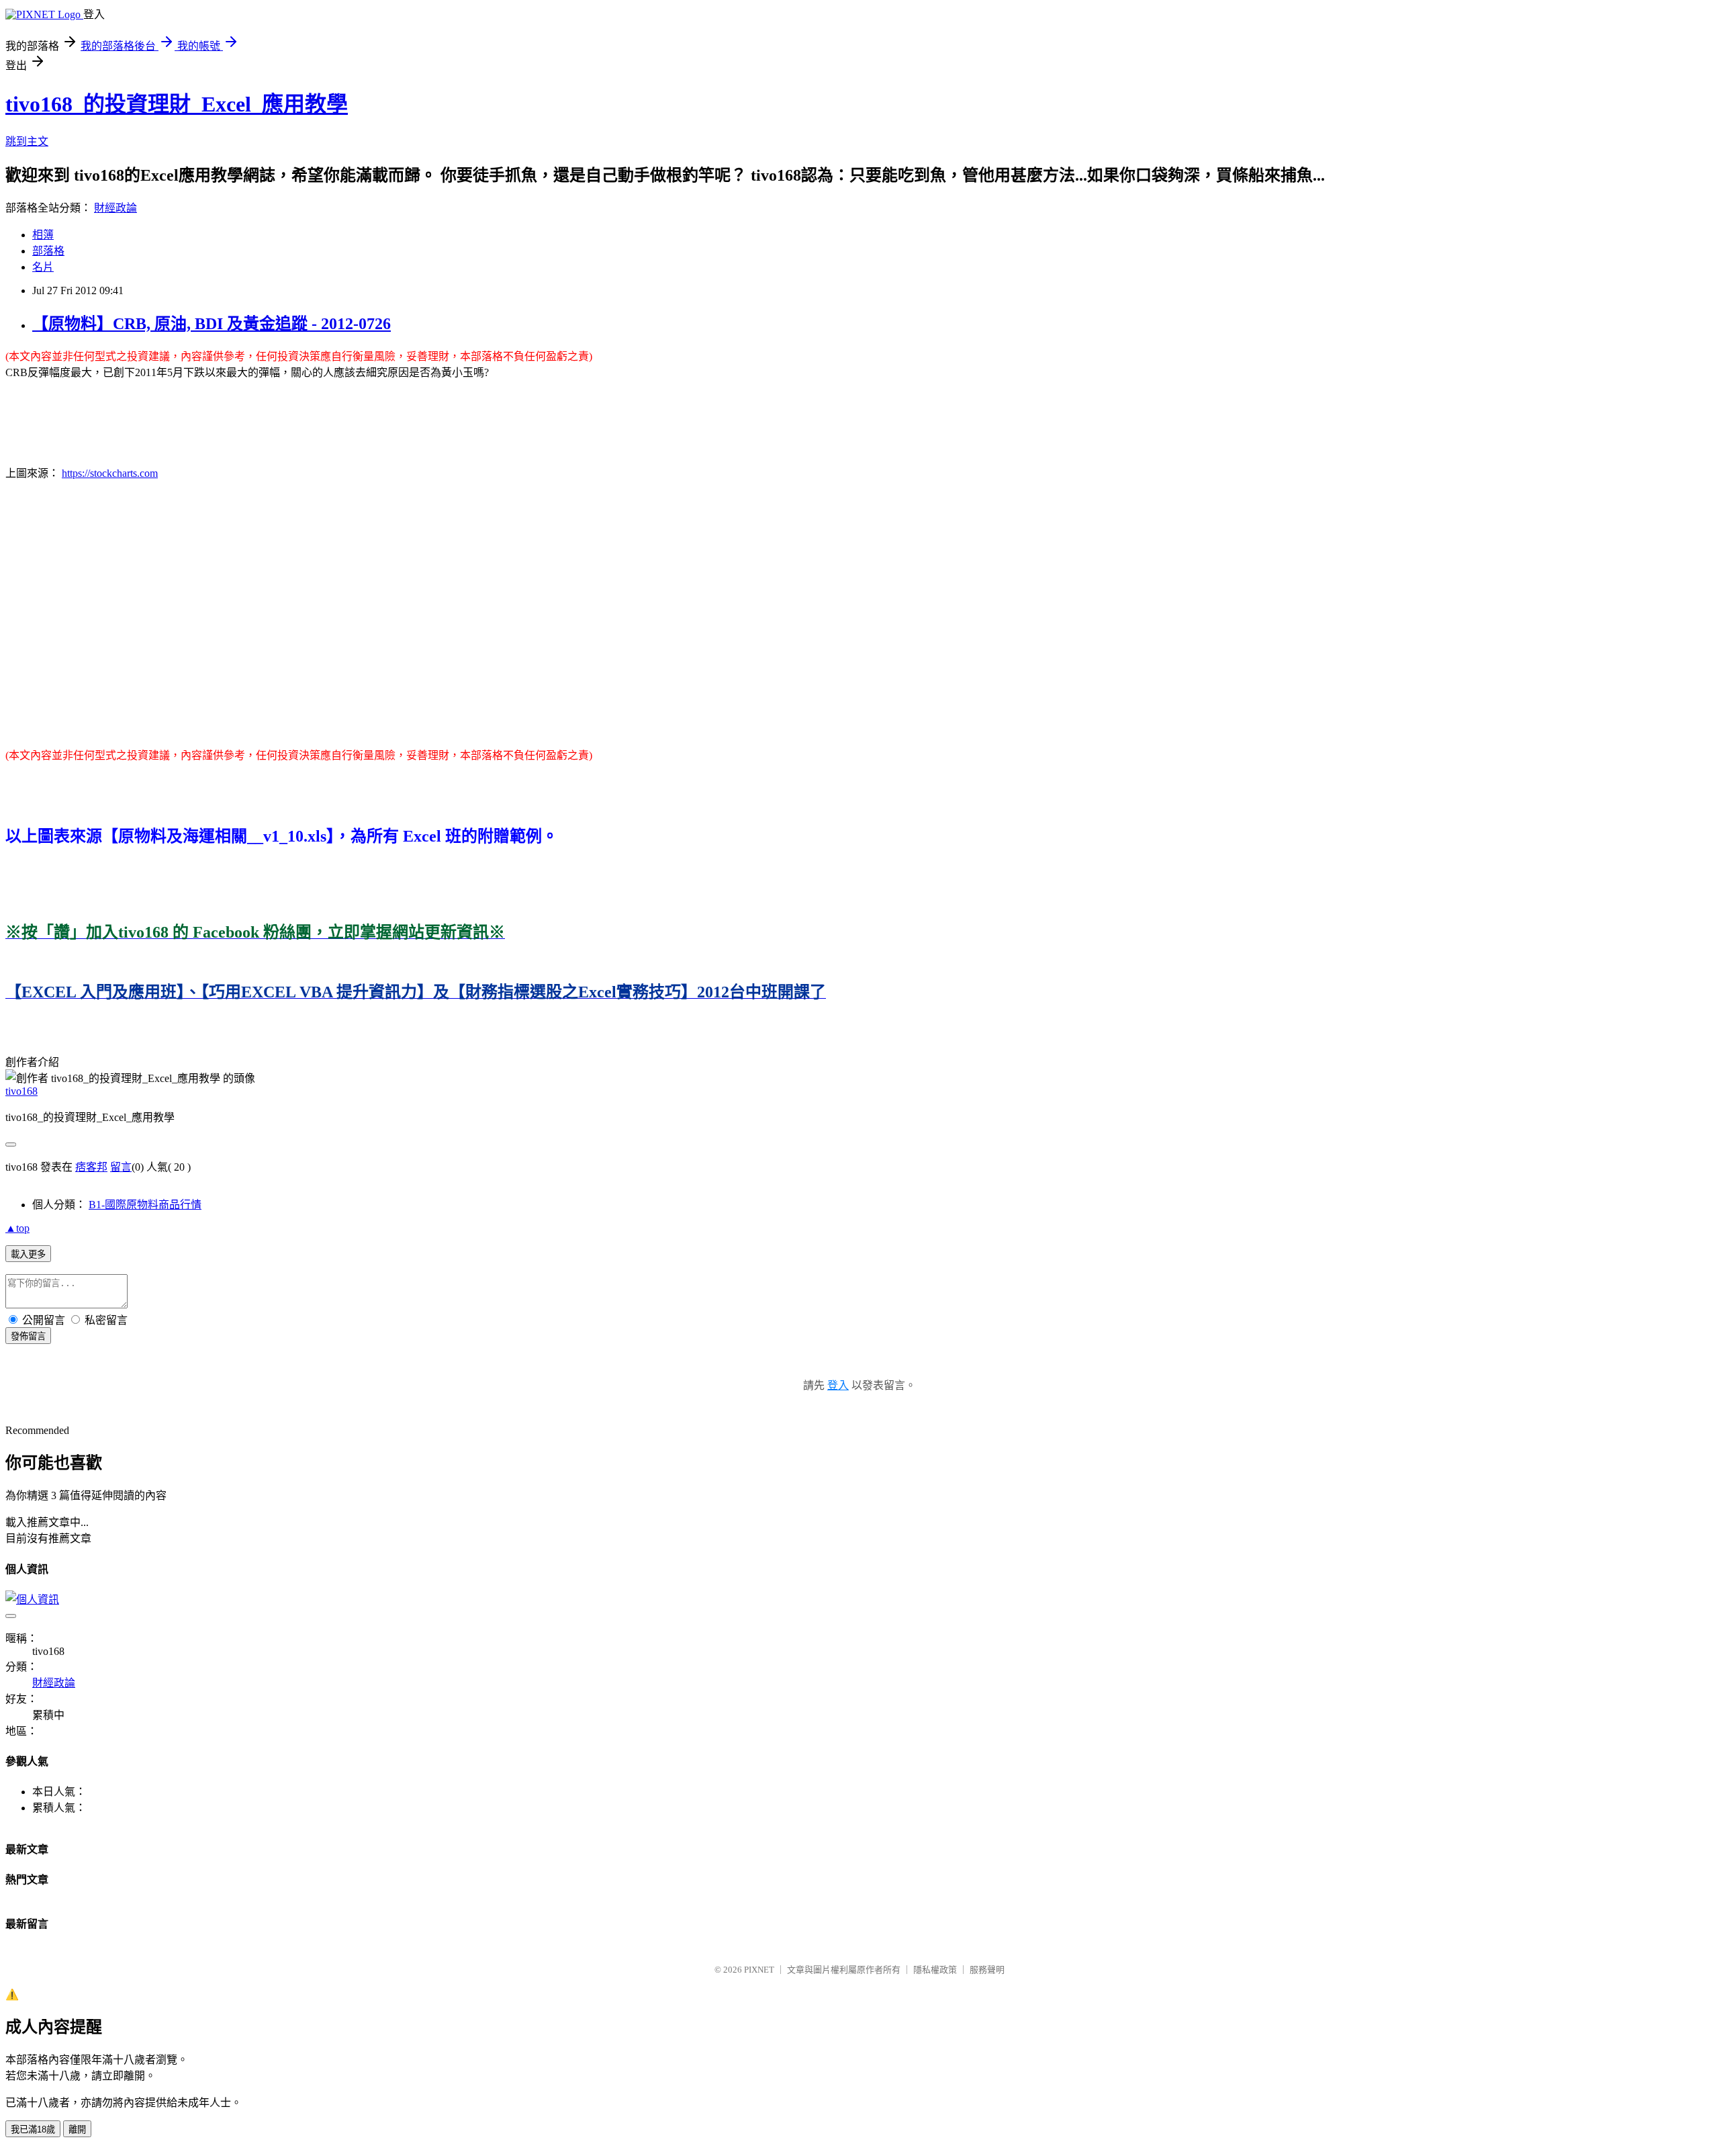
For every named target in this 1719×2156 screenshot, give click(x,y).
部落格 (48, 251)
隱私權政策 (935, 1970)
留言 (121, 1167)
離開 (77, 2129)
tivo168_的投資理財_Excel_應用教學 (177, 104)
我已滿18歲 (33, 2129)
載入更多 (28, 1254)
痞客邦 (91, 1167)
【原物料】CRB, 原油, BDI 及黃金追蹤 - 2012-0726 (212, 324)
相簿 (43, 235)
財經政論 (115, 208)
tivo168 (21, 1091)
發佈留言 (28, 1336)
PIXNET (759, 1970)
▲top (17, 1228)
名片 (43, 267)
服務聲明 (987, 1970)
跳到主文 (27, 141)
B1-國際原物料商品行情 (145, 1205)
